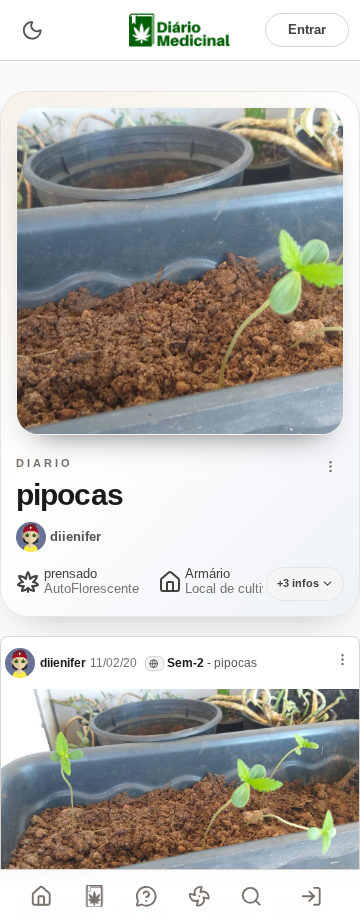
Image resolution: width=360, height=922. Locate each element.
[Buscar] (252, 896)
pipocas (235, 663)
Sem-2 (185, 663)
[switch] (31, 29)
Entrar (307, 29)
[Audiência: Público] (154, 663)
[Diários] (94, 896)
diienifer (75, 536)
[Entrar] (312, 896)
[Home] (42, 896)
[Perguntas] (147, 896)
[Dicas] (199, 896)
